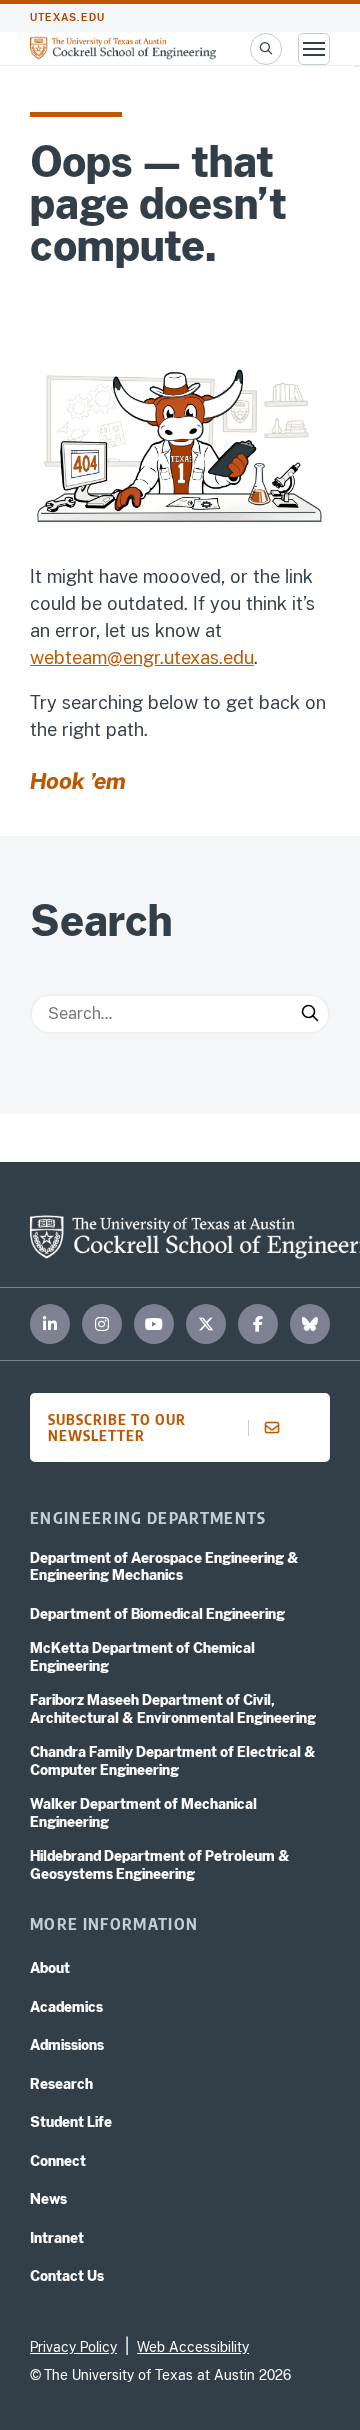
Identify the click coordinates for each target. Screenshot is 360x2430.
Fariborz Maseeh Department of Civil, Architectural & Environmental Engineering (173, 1709)
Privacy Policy (73, 2347)
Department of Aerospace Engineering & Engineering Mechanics (164, 1567)
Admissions (67, 2045)
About (50, 1968)
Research (61, 2084)
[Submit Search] (310, 1014)
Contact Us (67, 2276)
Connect (58, 2161)
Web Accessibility (193, 2347)
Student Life (71, 2122)
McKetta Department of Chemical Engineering (142, 1657)
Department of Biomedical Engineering (157, 1614)
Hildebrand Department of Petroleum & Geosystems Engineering (160, 1865)
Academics (66, 2007)
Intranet (57, 2238)
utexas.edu (67, 17)
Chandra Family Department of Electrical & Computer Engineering (173, 1761)
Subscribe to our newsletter (117, 1427)
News (48, 2199)
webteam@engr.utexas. (126, 657)
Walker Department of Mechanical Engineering (143, 1813)
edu (238, 657)
